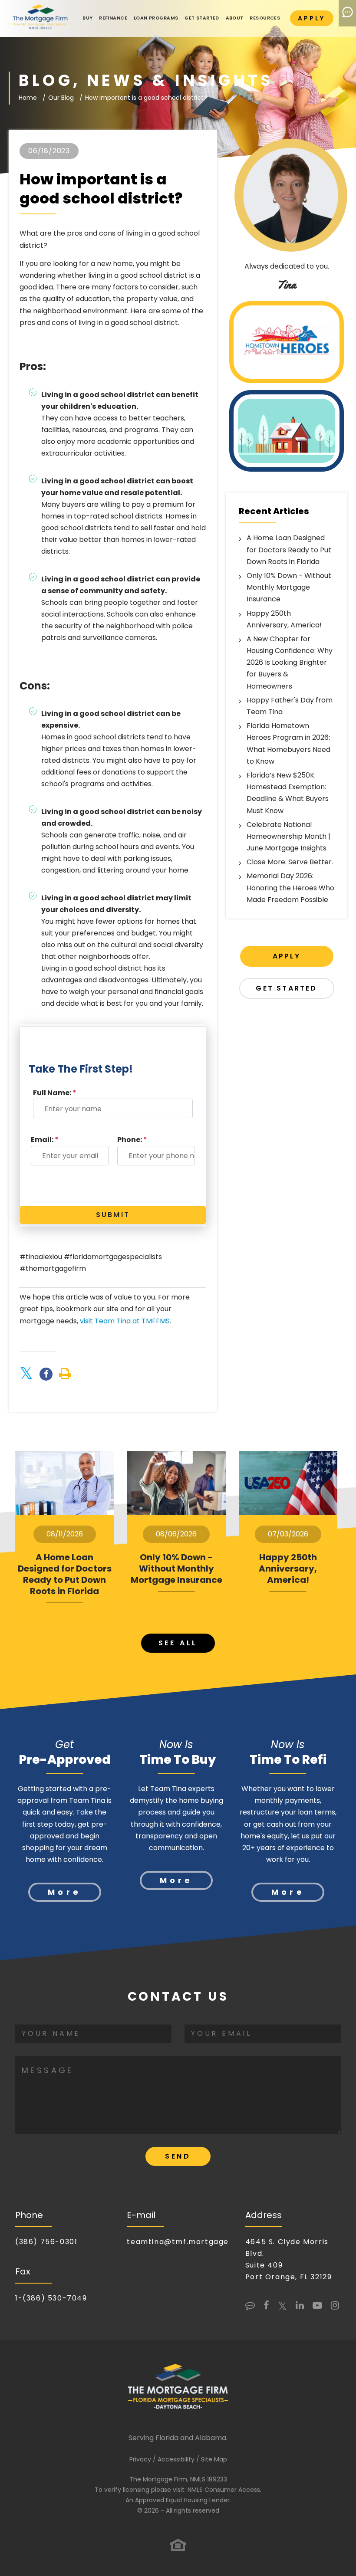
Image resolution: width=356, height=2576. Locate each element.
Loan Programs (156, 18)
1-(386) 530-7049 (51, 2298)
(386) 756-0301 (46, 2242)
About (235, 18)
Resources (265, 18)
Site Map (214, 2459)
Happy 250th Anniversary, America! (288, 1569)
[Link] (40, 18)
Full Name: (55, 1093)
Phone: (132, 1140)
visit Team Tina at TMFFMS (125, 1321)
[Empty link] (65, 1374)
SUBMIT (113, 1215)
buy (87, 18)
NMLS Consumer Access (224, 2490)
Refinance (113, 18)
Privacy (140, 2459)
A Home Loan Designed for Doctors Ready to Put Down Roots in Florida (289, 550)
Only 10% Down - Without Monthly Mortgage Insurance (289, 587)
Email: (45, 1140)
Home (28, 98)
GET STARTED (202, 18)
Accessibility (176, 2459)
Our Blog (61, 98)
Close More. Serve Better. (290, 862)
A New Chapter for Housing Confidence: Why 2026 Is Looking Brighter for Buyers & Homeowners (290, 663)
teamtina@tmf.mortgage (178, 2242)
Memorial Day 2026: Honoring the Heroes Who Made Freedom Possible (290, 888)
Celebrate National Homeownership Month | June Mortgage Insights (288, 836)
